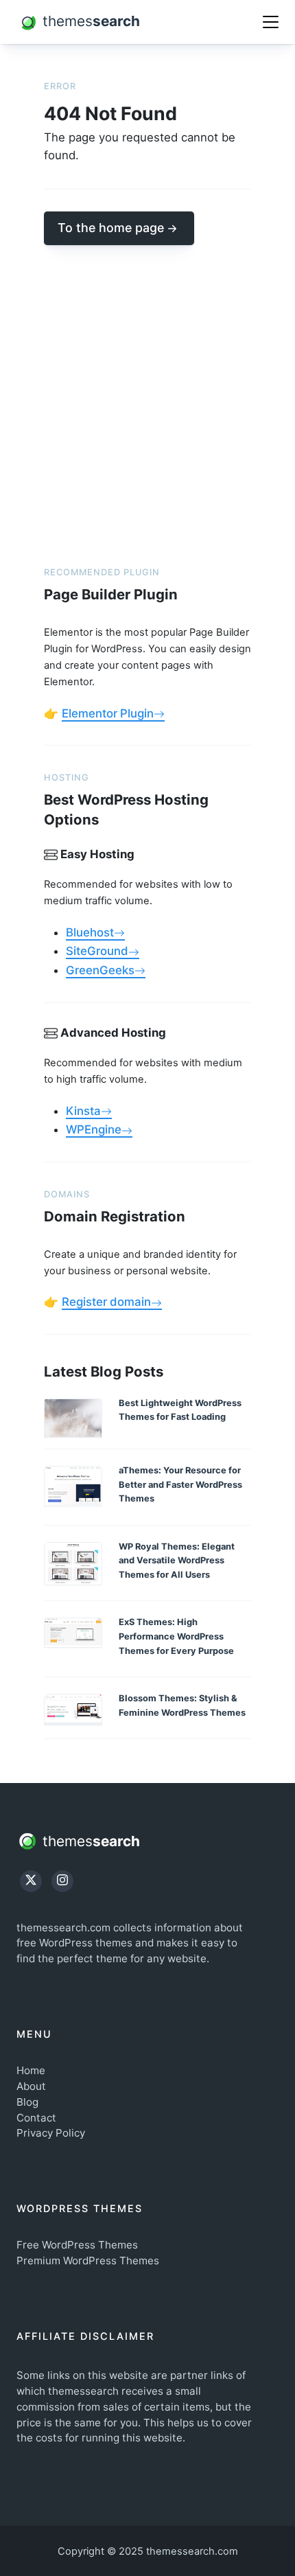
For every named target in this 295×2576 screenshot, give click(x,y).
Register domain (106, 1302)
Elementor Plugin (108, 713)
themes (89, 1840)
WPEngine (94, 1129)
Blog (27, 2102)
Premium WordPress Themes (88, 2261)
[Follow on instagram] (62, 1881)
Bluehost (90, 932)
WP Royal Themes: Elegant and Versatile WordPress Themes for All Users (177, 1561)
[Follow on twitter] (31, 1881)
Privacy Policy (51, 2133)
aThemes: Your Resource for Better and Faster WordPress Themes (180, 1484)
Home (31, 2070)
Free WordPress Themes (77, 2245)
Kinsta (83, 1111)
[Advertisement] (147, 393)
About (31, 2086)
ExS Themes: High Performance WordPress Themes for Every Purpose (176, 1636)
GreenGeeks (100, 970)
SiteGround (97, 951)
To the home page (111, 228)
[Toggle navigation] (271, 22)
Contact (36, 2118)
